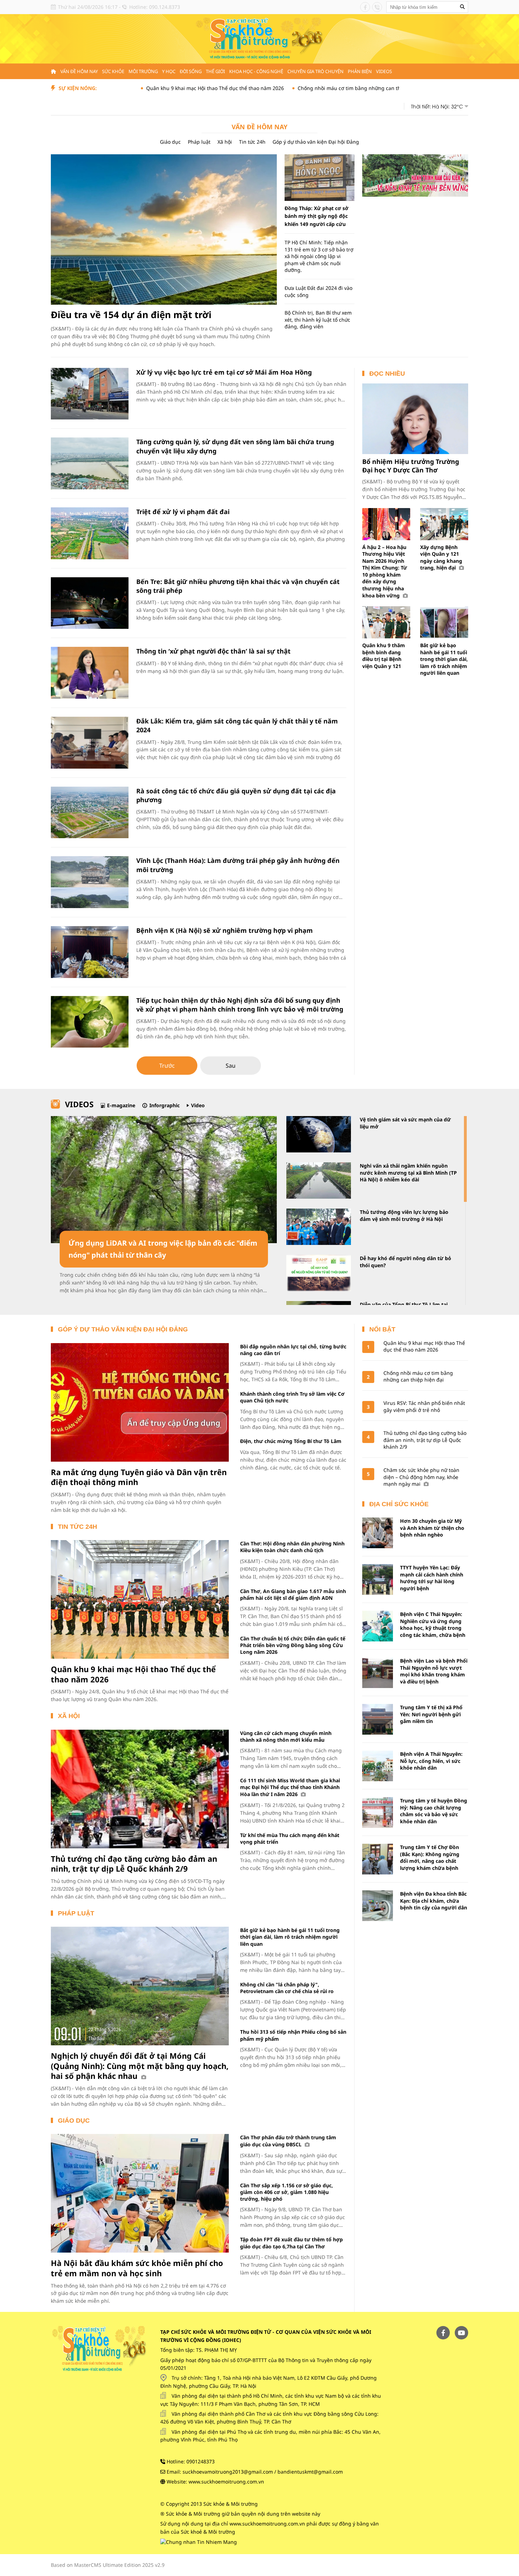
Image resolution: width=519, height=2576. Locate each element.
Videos (384, 71)
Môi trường (143, 71)
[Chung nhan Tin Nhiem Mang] (199, 2541)
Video (198, 1105)
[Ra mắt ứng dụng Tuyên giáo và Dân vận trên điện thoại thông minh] (140, 1402)
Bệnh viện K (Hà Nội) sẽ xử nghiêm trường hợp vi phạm (225, 930)
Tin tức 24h (252, 142)
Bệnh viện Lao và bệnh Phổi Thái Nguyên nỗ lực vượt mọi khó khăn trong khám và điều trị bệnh (434, 1671)
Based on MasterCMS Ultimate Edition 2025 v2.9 (108, 2565)
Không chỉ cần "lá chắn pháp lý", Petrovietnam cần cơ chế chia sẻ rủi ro (287, 1988)
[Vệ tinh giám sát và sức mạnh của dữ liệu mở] (319, 1134)
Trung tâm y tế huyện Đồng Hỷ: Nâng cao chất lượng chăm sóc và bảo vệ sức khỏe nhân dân (434, 1811)
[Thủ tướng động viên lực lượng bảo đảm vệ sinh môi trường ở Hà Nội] (319, 1227)
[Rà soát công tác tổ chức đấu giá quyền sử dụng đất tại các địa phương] (90, 813)
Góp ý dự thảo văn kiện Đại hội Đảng (316, 142)
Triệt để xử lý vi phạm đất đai (183, 512)
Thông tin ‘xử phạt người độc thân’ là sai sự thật (213, 651)
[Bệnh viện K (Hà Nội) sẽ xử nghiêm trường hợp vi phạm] (90, 952)
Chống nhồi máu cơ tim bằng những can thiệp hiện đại (293, 88)
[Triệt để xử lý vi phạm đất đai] (90, 533)
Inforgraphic (165, 1105)
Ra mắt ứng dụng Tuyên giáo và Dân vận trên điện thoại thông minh (139, 1477)
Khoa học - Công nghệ (256, 71)
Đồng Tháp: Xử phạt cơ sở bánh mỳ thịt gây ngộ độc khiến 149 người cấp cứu (317, 216)
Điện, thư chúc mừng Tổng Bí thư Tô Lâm (291, 1441)
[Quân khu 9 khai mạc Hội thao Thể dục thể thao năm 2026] (140, 1599)
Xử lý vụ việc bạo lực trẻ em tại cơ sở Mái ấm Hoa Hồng (224, 372)
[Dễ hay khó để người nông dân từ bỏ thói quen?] (319, 1273)
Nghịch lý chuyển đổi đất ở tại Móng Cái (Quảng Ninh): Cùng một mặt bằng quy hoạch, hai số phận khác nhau (140, 2066)
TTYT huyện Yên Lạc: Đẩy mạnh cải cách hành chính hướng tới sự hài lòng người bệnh (432, 1578)
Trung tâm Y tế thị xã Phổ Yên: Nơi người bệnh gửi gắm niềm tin (431, 1714)
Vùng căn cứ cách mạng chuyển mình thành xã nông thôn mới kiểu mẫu (286, 1736)
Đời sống (191, 71)
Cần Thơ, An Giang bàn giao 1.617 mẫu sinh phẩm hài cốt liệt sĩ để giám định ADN (293, 1594)
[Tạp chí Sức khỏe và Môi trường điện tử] (259, 38)
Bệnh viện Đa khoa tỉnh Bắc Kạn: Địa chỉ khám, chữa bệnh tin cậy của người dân (434, 1901)
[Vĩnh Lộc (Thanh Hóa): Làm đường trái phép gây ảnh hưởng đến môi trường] (90, 882)
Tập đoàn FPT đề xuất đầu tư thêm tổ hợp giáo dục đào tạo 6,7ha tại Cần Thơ (291, 2243)
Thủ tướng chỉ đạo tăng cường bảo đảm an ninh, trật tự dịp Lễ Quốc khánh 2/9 (134, 1864)
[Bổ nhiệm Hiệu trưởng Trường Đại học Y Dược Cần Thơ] (415, 419)
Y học (169, 71)
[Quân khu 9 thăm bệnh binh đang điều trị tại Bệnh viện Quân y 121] (386, 622)
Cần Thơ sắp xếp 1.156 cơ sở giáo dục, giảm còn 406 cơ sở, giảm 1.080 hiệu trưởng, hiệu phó (287, 2192)
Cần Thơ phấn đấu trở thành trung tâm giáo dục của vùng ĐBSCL (288, 2141)
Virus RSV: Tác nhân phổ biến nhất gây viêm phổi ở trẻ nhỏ (424, 1406)
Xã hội (225, 142)
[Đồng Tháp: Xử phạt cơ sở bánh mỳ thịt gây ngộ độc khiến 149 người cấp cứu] (320, 178)
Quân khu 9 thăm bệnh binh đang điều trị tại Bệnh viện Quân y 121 (384, 656)
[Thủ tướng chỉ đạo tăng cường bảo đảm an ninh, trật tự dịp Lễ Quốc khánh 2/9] (140, 1789)
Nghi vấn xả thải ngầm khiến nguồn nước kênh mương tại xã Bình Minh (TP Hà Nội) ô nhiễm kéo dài (408, 1173)
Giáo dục (170, 142)
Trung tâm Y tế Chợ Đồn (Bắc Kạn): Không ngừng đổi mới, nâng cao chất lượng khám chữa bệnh (430, 1858)
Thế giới (215, 71)
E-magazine (121, 1105)
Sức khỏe (113, 71)
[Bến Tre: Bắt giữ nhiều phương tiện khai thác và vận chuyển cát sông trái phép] (90, 603)
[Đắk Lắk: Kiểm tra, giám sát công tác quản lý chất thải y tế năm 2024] (90, 743)
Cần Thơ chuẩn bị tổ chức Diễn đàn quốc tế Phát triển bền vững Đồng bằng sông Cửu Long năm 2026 (293, 1645)
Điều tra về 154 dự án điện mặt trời (131, 315)
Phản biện (360, 71)
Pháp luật (199, 142)
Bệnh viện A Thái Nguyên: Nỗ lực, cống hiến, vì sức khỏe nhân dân (431, 1761)
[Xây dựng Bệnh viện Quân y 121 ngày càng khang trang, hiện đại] (444, 524)
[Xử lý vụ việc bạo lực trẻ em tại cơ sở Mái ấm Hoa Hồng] (90, 394)
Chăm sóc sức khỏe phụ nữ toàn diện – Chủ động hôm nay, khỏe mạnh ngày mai (421, 1477)
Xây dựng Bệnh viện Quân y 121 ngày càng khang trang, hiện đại (441, 557)
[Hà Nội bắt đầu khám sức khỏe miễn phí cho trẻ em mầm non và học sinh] (140, 2193)
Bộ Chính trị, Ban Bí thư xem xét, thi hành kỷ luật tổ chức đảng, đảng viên (318, 320)
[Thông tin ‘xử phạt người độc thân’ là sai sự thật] (90, 673)
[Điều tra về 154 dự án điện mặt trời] (164, 230)
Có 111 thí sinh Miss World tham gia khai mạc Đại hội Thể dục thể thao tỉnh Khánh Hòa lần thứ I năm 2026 (290, 1787)
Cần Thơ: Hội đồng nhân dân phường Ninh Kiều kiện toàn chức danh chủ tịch (292, 1547)
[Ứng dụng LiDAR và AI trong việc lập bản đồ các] (164, 1180)
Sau (231, 1066)
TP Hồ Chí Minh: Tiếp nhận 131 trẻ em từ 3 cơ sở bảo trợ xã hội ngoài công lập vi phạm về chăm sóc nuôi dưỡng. (319, 256)
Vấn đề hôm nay (79, 71)
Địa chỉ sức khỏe (399, 1504)
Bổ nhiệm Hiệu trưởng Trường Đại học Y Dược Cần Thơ (411, 466)
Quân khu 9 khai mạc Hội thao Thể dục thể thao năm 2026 (145, 88)
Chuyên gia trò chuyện (315, 71)
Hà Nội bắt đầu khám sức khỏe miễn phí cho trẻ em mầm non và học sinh (137, 2268)
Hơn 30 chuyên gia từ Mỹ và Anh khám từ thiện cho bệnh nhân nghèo (432, 1528)
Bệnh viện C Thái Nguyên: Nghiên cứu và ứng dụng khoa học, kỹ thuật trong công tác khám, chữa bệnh (433, 1624)
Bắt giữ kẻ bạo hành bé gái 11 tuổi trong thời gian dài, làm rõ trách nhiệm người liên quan (444, 659)
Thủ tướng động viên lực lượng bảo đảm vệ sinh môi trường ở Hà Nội (404, 1215)
